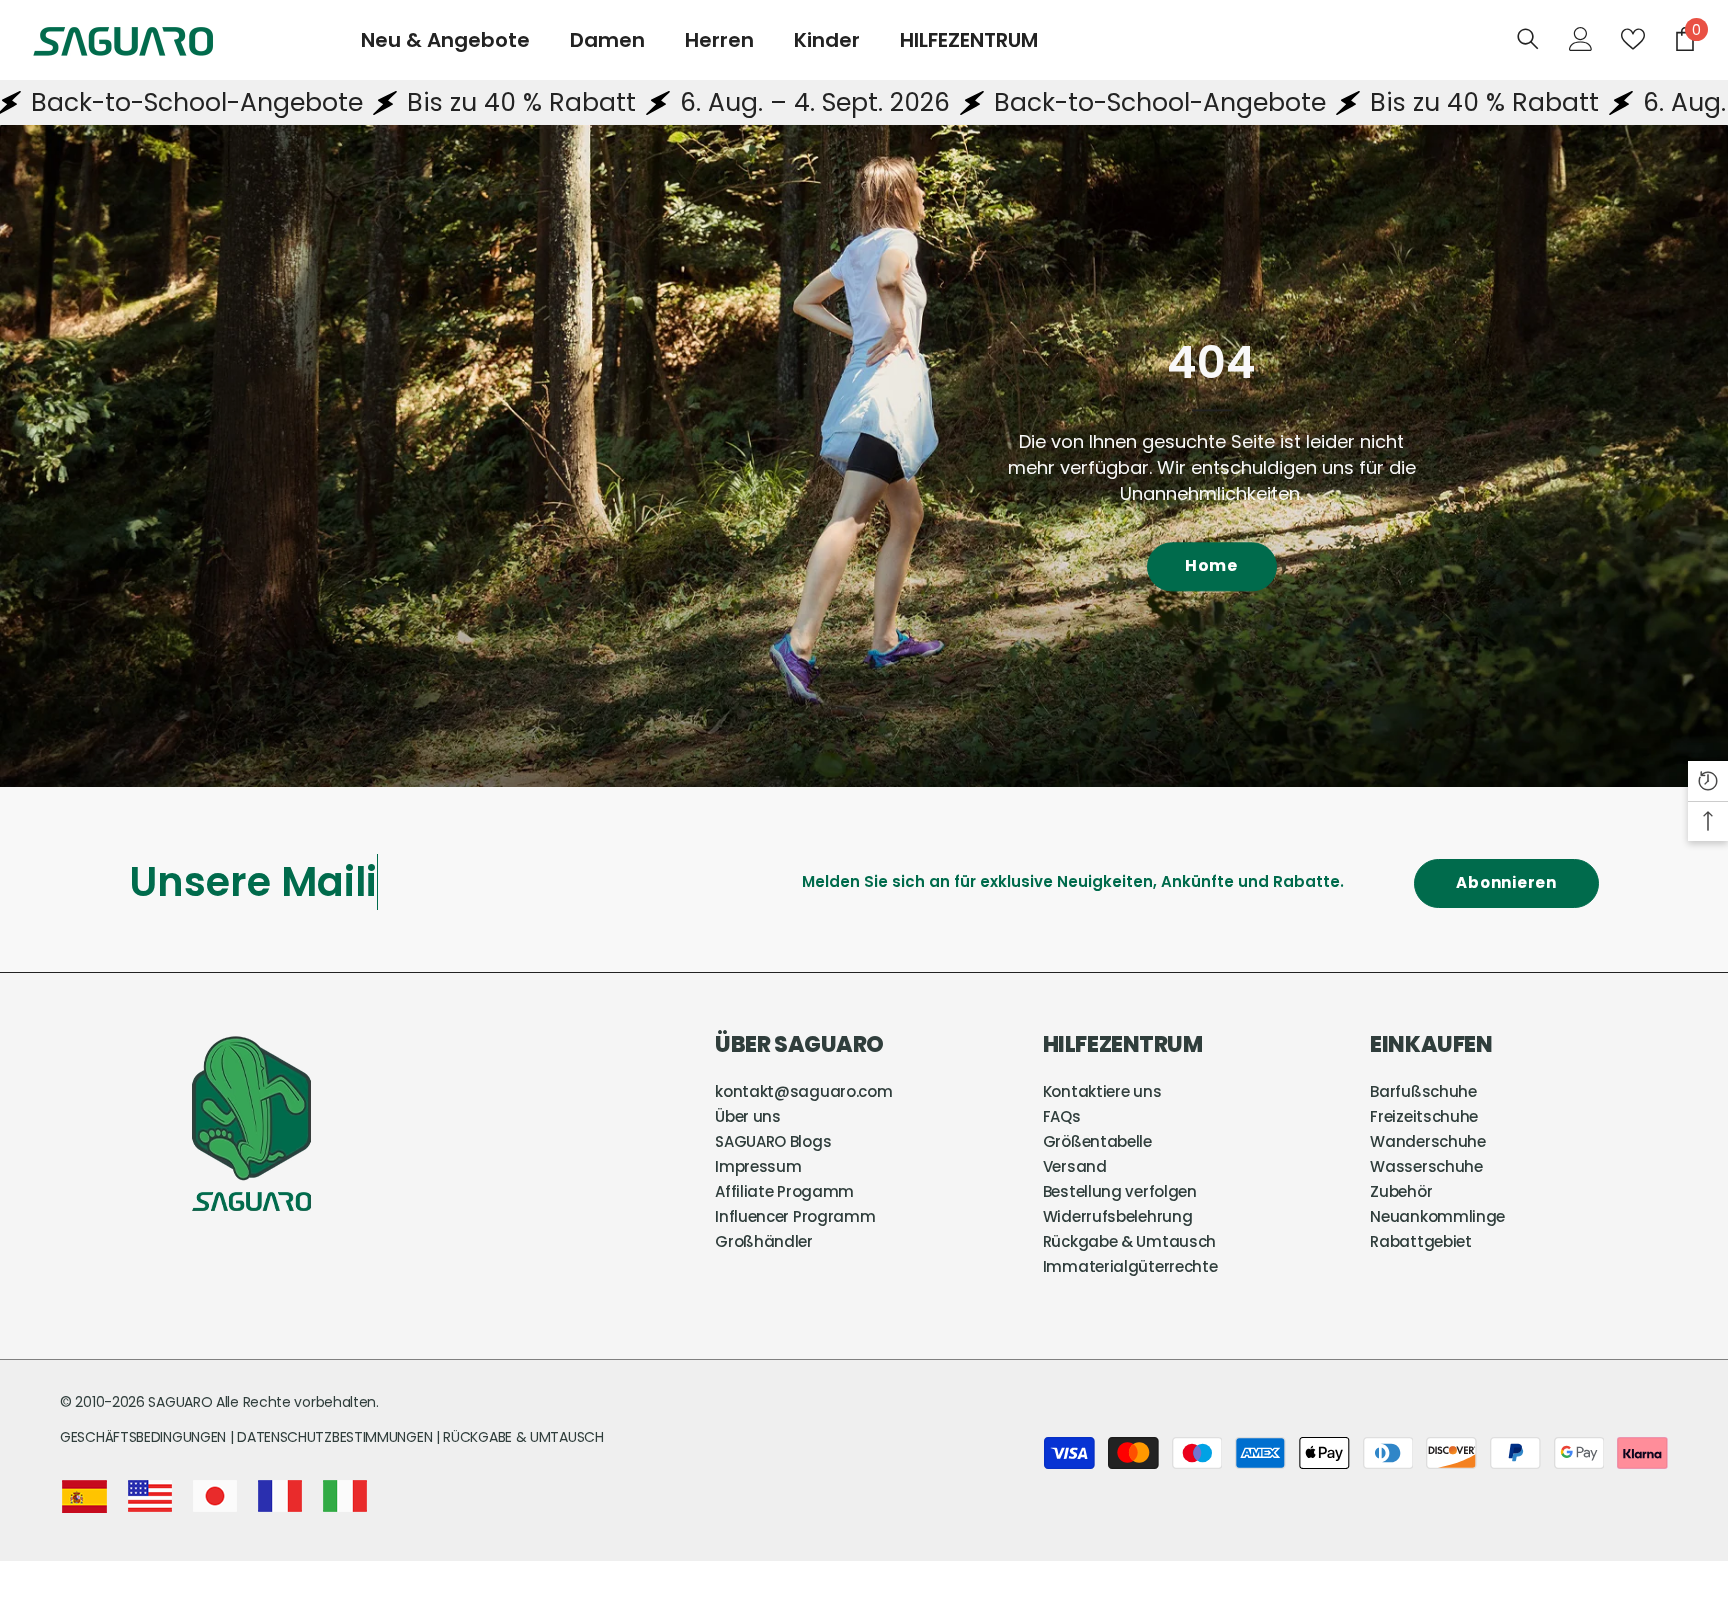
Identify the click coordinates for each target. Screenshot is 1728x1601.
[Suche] (1528, 38)
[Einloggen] (1581, 39)
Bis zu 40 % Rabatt (369, 102)
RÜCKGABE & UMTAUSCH (523, 1437)
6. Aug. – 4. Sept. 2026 (663, 102)
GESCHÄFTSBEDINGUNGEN (145, 1437)
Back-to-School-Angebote (1008, 102)
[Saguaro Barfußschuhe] (864, 456)
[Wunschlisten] (1633, 39)
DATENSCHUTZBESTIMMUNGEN (336, 1437)
